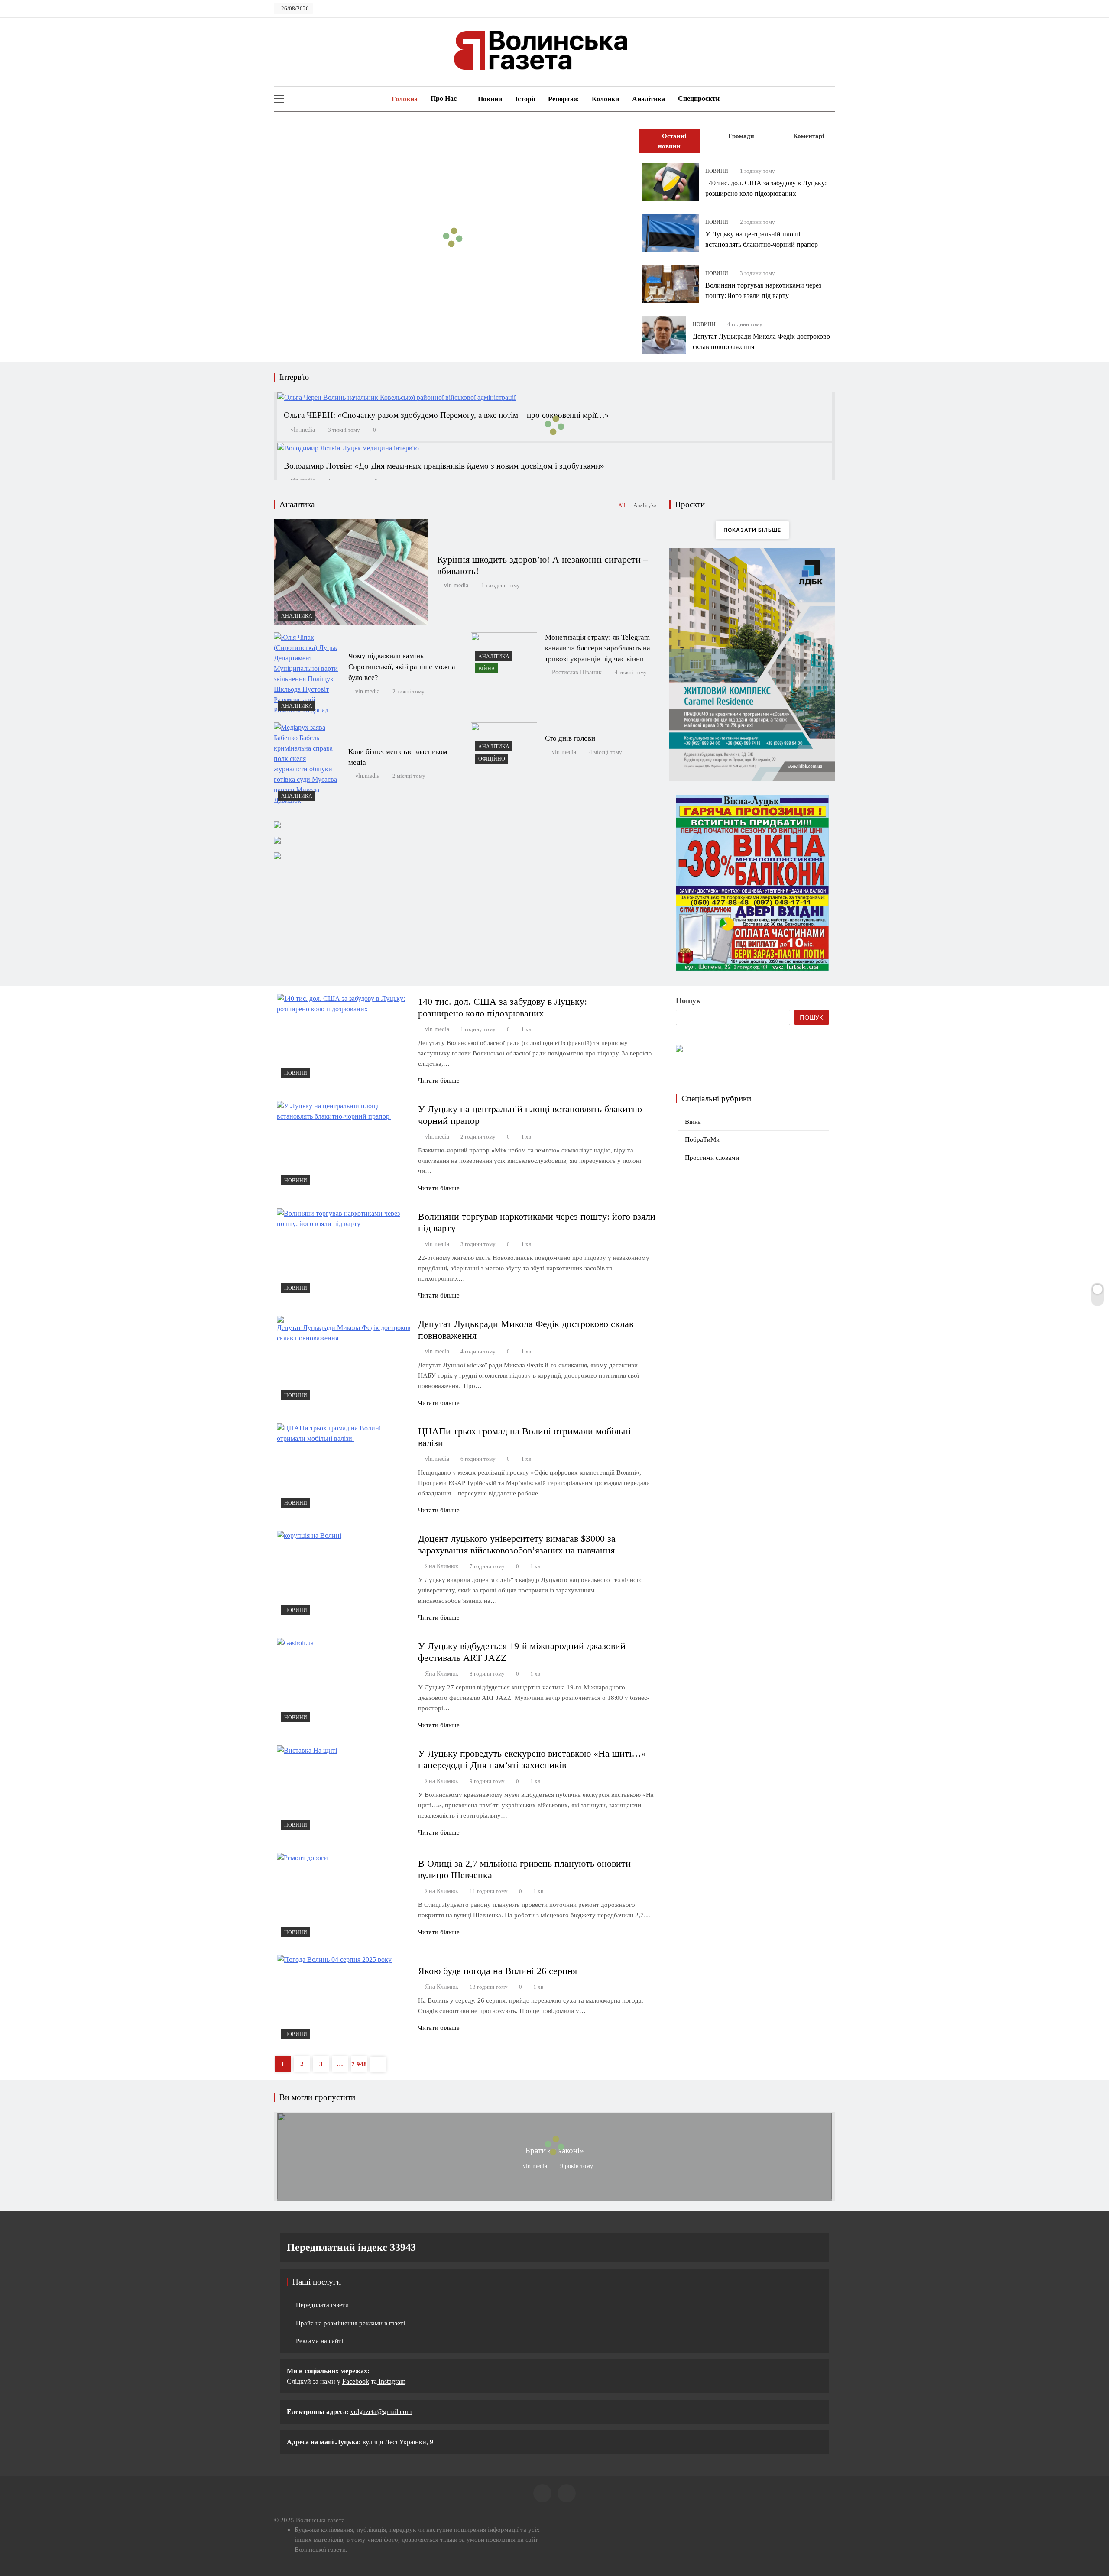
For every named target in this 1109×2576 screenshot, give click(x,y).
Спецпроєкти (699, 99)
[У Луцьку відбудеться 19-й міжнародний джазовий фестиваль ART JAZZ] (344, 1682)
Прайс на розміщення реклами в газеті (350, 2323)
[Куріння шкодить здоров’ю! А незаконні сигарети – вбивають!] (351, 572)
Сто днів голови (570, 738)
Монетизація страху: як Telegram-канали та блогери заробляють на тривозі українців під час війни (599, 648)
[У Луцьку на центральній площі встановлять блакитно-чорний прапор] (670, 233)
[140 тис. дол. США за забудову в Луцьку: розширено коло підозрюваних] (670, 182)
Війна (487, 669)
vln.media (303, 430)
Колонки (605, 99)
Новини (490, 99)
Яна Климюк (442, 1566)
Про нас (444, 99)
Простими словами (712, 1158)
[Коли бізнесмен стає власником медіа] (307, 764)
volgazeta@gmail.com (381, 2412)
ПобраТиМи (702, 1139)
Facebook (356, 2381)
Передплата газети (322, 2305)
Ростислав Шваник (577, 672)
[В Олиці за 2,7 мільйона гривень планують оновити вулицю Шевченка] (344, 1897)
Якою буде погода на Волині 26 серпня (498, 1971)
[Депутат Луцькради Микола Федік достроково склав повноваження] (664, 335)
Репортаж (563, 99)
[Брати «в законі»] (554, 2197)
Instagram (391, 2381)
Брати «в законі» (555, 2150)
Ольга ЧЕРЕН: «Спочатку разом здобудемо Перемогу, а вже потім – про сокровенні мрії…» (446, 415)
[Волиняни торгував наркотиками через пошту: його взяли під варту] (670, 284)
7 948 (359, 2064)
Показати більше (752, 530)
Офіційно (492, 759)
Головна (404, 99)
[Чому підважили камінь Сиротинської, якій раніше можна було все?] (307, 674)
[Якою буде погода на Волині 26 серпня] (344, 1999)
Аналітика (649, 99)
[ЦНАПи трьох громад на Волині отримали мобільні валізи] (344, 1468)
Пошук (688, 1000)
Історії (525, 99)
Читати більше (439, 1081)
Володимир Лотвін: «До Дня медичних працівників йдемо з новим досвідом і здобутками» (444, 466)
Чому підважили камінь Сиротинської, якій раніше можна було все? (402, 667)
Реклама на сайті (319, 2341)
